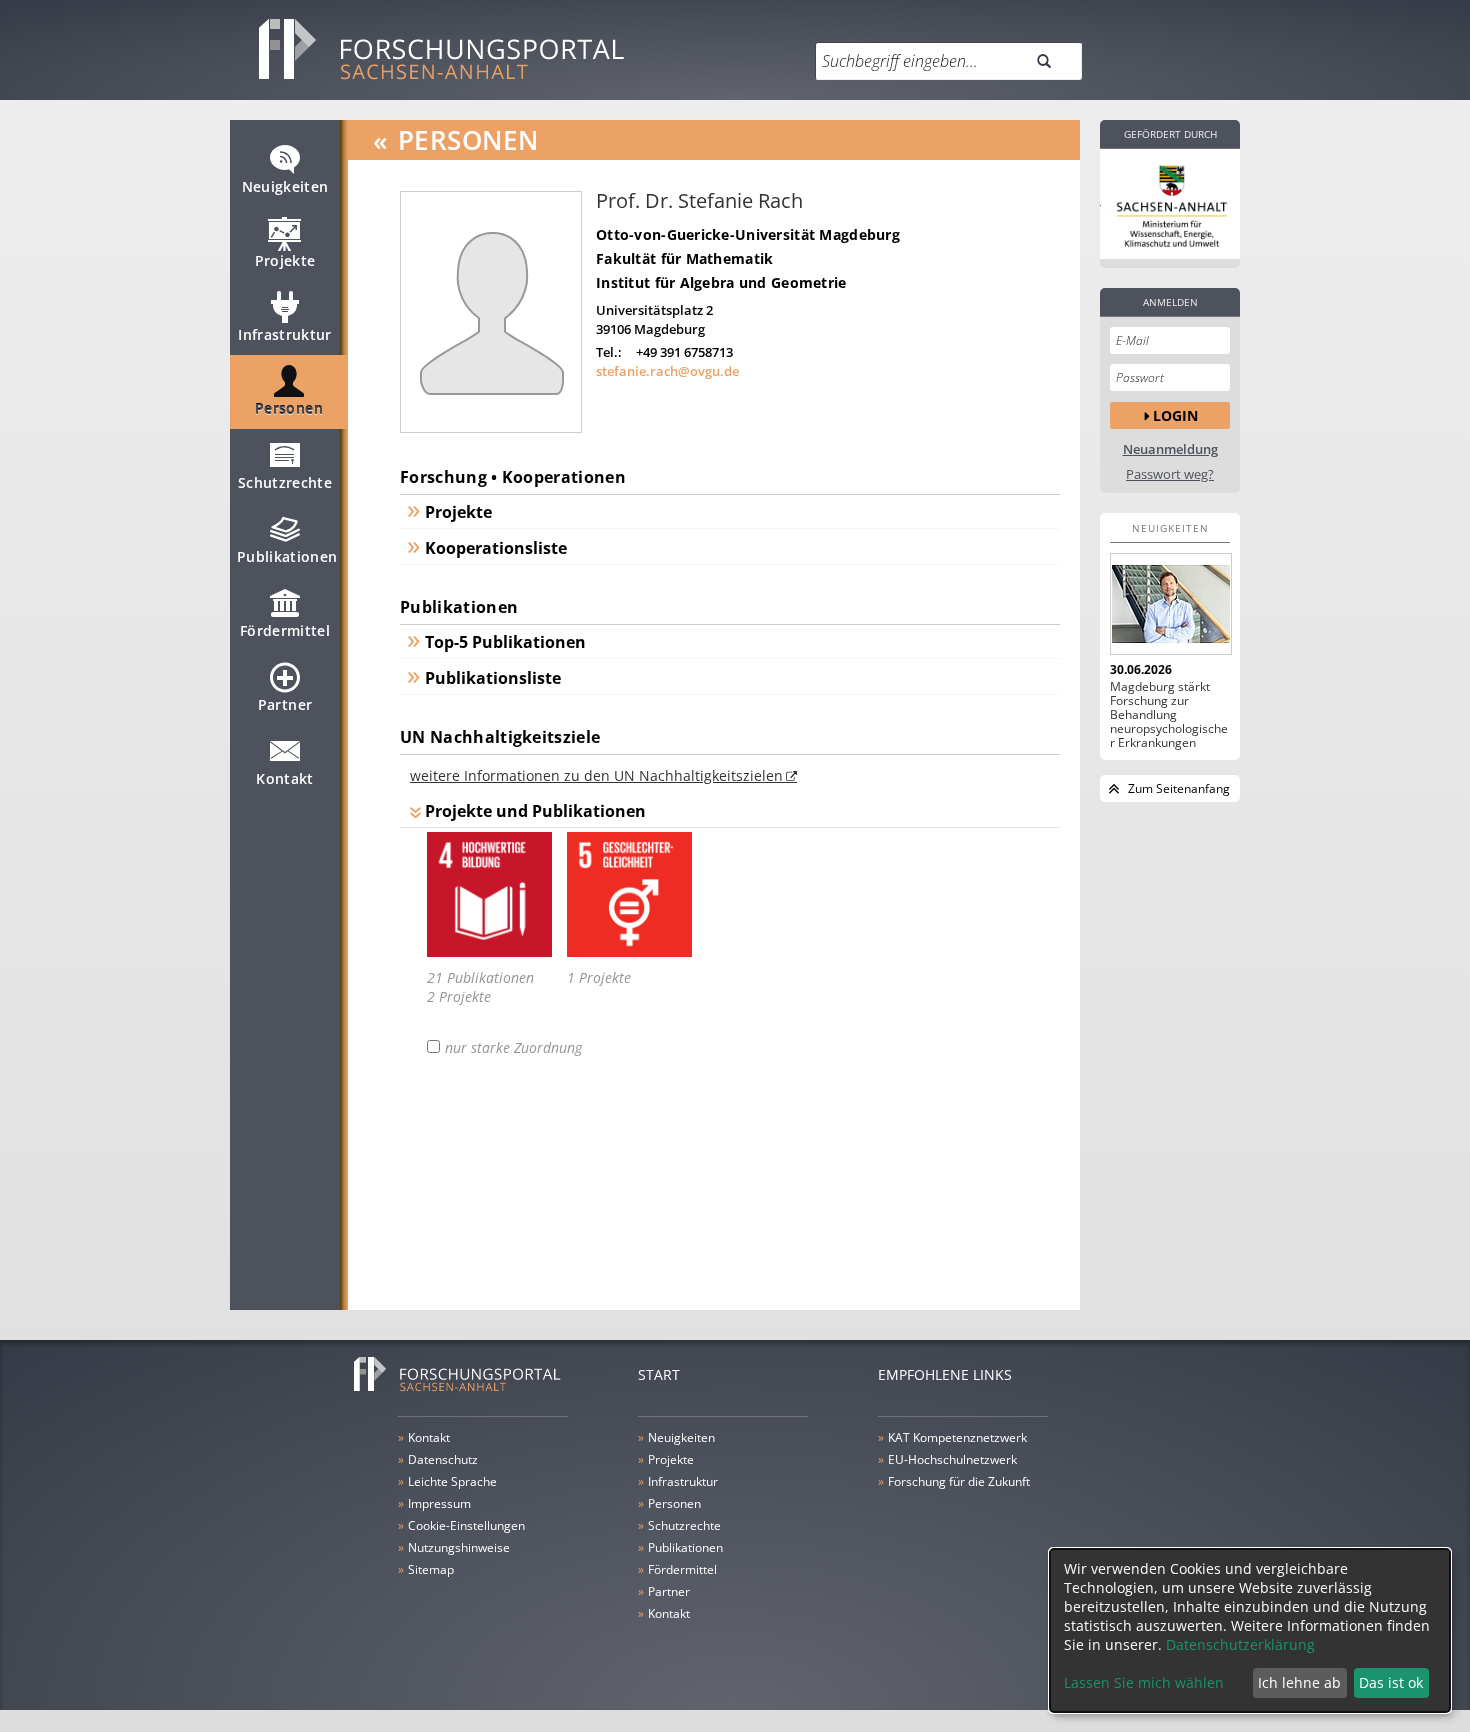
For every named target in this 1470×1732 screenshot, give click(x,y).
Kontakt (284, 778)
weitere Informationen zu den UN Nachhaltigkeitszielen (596, 775)
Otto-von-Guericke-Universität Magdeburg (748, 234)
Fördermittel (285, 630)
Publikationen (287, 556)
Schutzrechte (285, 482)
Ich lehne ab (1299, 1682)
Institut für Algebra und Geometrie (721, 282)
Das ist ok (1391, 1682)
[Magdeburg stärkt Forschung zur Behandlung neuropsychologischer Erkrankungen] (1170, 604)
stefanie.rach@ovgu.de (667, 371)
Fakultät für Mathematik (684, 258)
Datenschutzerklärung (1240, 1644)
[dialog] (1250, 1630)
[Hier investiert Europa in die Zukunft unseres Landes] (1170, 204)
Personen (289, 408)
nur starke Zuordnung (513, 1048)
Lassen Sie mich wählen (1144, 1682)
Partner (285, 704)
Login (1175, 415)
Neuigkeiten (285, 186)
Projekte (285, 260)
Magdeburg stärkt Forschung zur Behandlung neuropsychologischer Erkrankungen (1169, 715)
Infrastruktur (285, 334)
